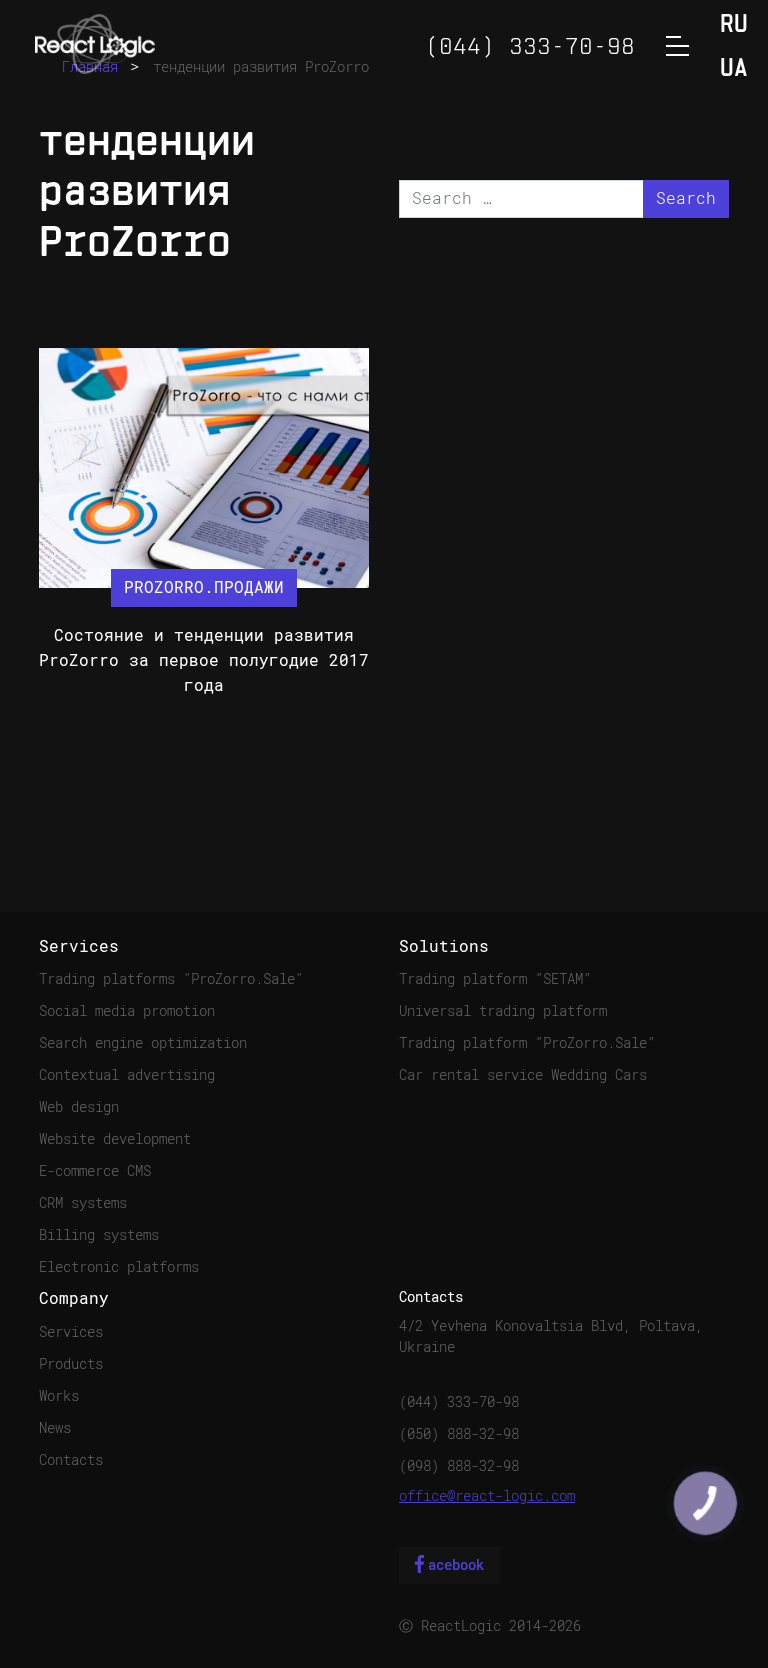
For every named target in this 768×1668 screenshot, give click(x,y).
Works (59, 1396)
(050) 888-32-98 (459, 1434)
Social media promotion (127, 1011)
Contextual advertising (127, 1075)
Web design (79, 1107)
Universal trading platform (503, 1011)
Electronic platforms (119, 1267)
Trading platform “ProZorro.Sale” (527, 1043)
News (55, 1428)
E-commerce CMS (95, 1171)
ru (734, 25)
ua (734, 69)
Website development (115, 1139)
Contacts (71, 1460)
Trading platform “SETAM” (495, 979)
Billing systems (99, 1235)
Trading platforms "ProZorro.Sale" (171, 979)
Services (71, 1332)
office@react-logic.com (487, 1496)
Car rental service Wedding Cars (523, 1075)
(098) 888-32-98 (459, 1466)
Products (71, 1364)
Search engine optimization (143, 1043)
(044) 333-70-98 (459, 1402)
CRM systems (83, 1203)
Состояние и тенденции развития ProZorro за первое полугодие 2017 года (204, 660)
